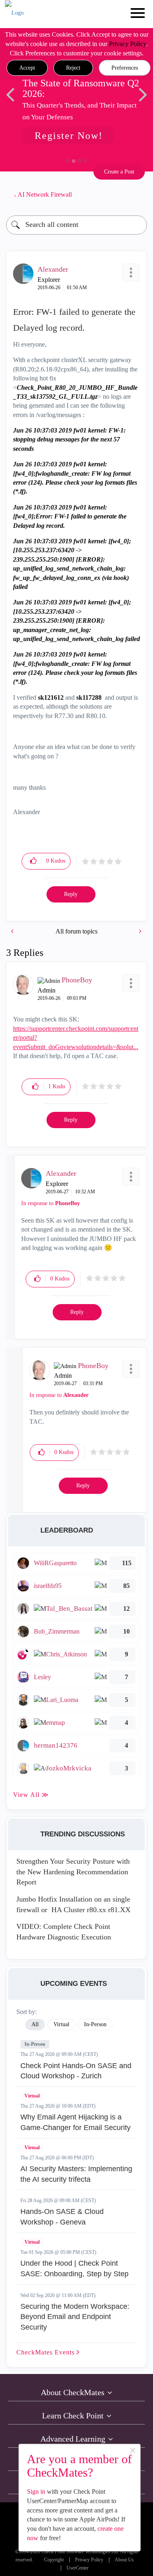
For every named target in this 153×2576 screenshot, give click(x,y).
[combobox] (76, 225)
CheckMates (47, 2352)
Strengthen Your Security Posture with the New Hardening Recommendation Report (73, 1872)
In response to (51, 1203)
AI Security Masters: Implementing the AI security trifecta (76, 2174)
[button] (27, 68)
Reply (71, 894)
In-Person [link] (95, 2024)
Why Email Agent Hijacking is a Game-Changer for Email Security (75, 2122)
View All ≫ (31, 1795)
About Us (124, 2560)
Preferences (125, 68)
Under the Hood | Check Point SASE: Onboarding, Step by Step (74, 2269)
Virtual (32, 2096)
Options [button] (137, 195)
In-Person (35, 2044)
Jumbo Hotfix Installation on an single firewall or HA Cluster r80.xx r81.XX (73, 1904)
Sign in (36, 2491)
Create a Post (119, 172)
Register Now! (69, 136)
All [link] (35, 2024)
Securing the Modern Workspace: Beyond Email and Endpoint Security (75, 2317)
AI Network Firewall (45, 194)
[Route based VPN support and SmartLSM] (13, 931)
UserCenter (78, 2568)
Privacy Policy (127, 44)
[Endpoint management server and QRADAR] (140, 931)
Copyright (54, 2560)
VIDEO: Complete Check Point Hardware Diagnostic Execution (64, 1932)
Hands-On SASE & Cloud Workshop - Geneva (62, 2217)
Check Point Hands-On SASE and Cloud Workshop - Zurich (76, 2071)
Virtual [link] (61, 2024)
